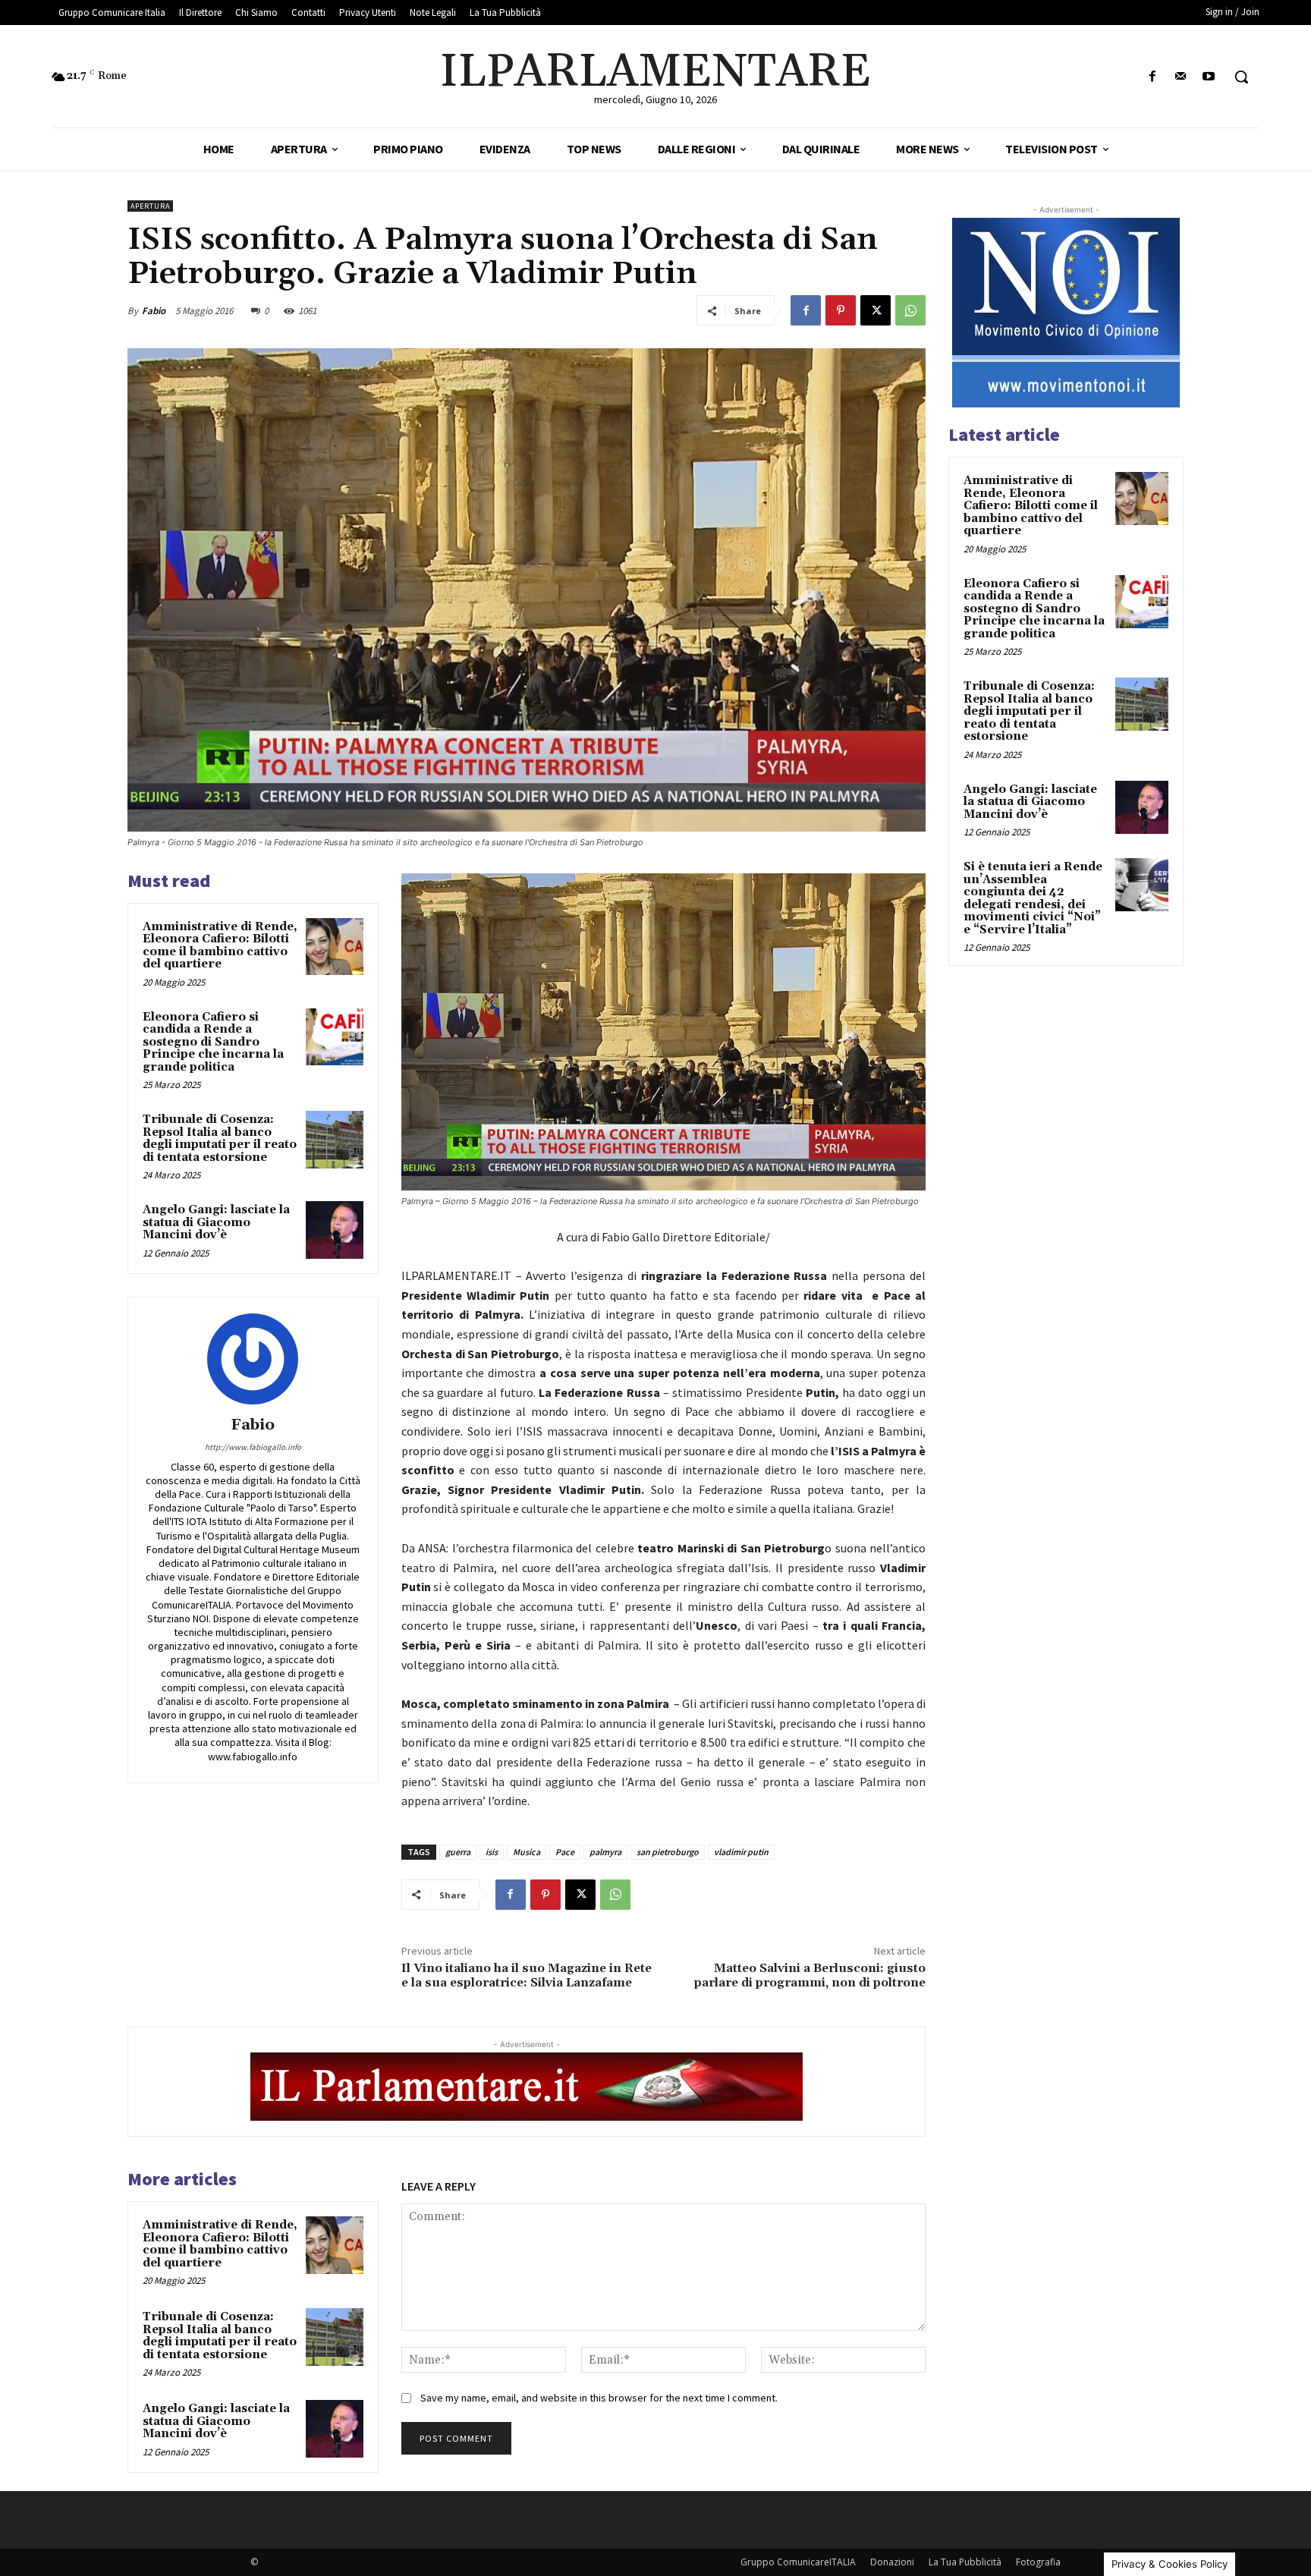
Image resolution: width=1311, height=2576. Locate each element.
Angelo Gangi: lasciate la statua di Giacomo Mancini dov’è (216, 1222)
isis (492, 1852)
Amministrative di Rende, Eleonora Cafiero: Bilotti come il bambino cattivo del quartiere (220, 946)
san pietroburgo (668, 1852)
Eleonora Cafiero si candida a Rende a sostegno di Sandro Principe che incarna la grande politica (213, 1042)
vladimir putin (741, 1852)
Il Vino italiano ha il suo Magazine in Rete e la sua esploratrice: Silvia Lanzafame (527, 1975)
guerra (458, 1852)
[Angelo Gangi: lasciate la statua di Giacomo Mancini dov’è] (335, 1230)
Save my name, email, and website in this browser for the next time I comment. (599, 2398)
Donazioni (892, 2562)
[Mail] (1181, 77)
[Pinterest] (841, 310)
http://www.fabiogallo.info (253, 1447)
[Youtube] (1209, 77)
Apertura (150, 206)
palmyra (605, 1852)
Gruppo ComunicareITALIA (798, 2562)
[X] (876, 310)
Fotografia (1038, 2562)
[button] (1241, 77)
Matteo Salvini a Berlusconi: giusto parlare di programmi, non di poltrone (810, 1975)
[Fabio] (253, 1359)
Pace (565, 1852)
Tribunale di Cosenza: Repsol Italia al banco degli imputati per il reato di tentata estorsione (220, 1139)
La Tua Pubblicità (965, 2562)
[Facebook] (1152, 77)
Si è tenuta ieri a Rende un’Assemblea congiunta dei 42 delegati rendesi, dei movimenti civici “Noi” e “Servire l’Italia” (1033, 898)
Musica (527, 1852)
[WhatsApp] (910, 310)
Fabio (154, 311)
